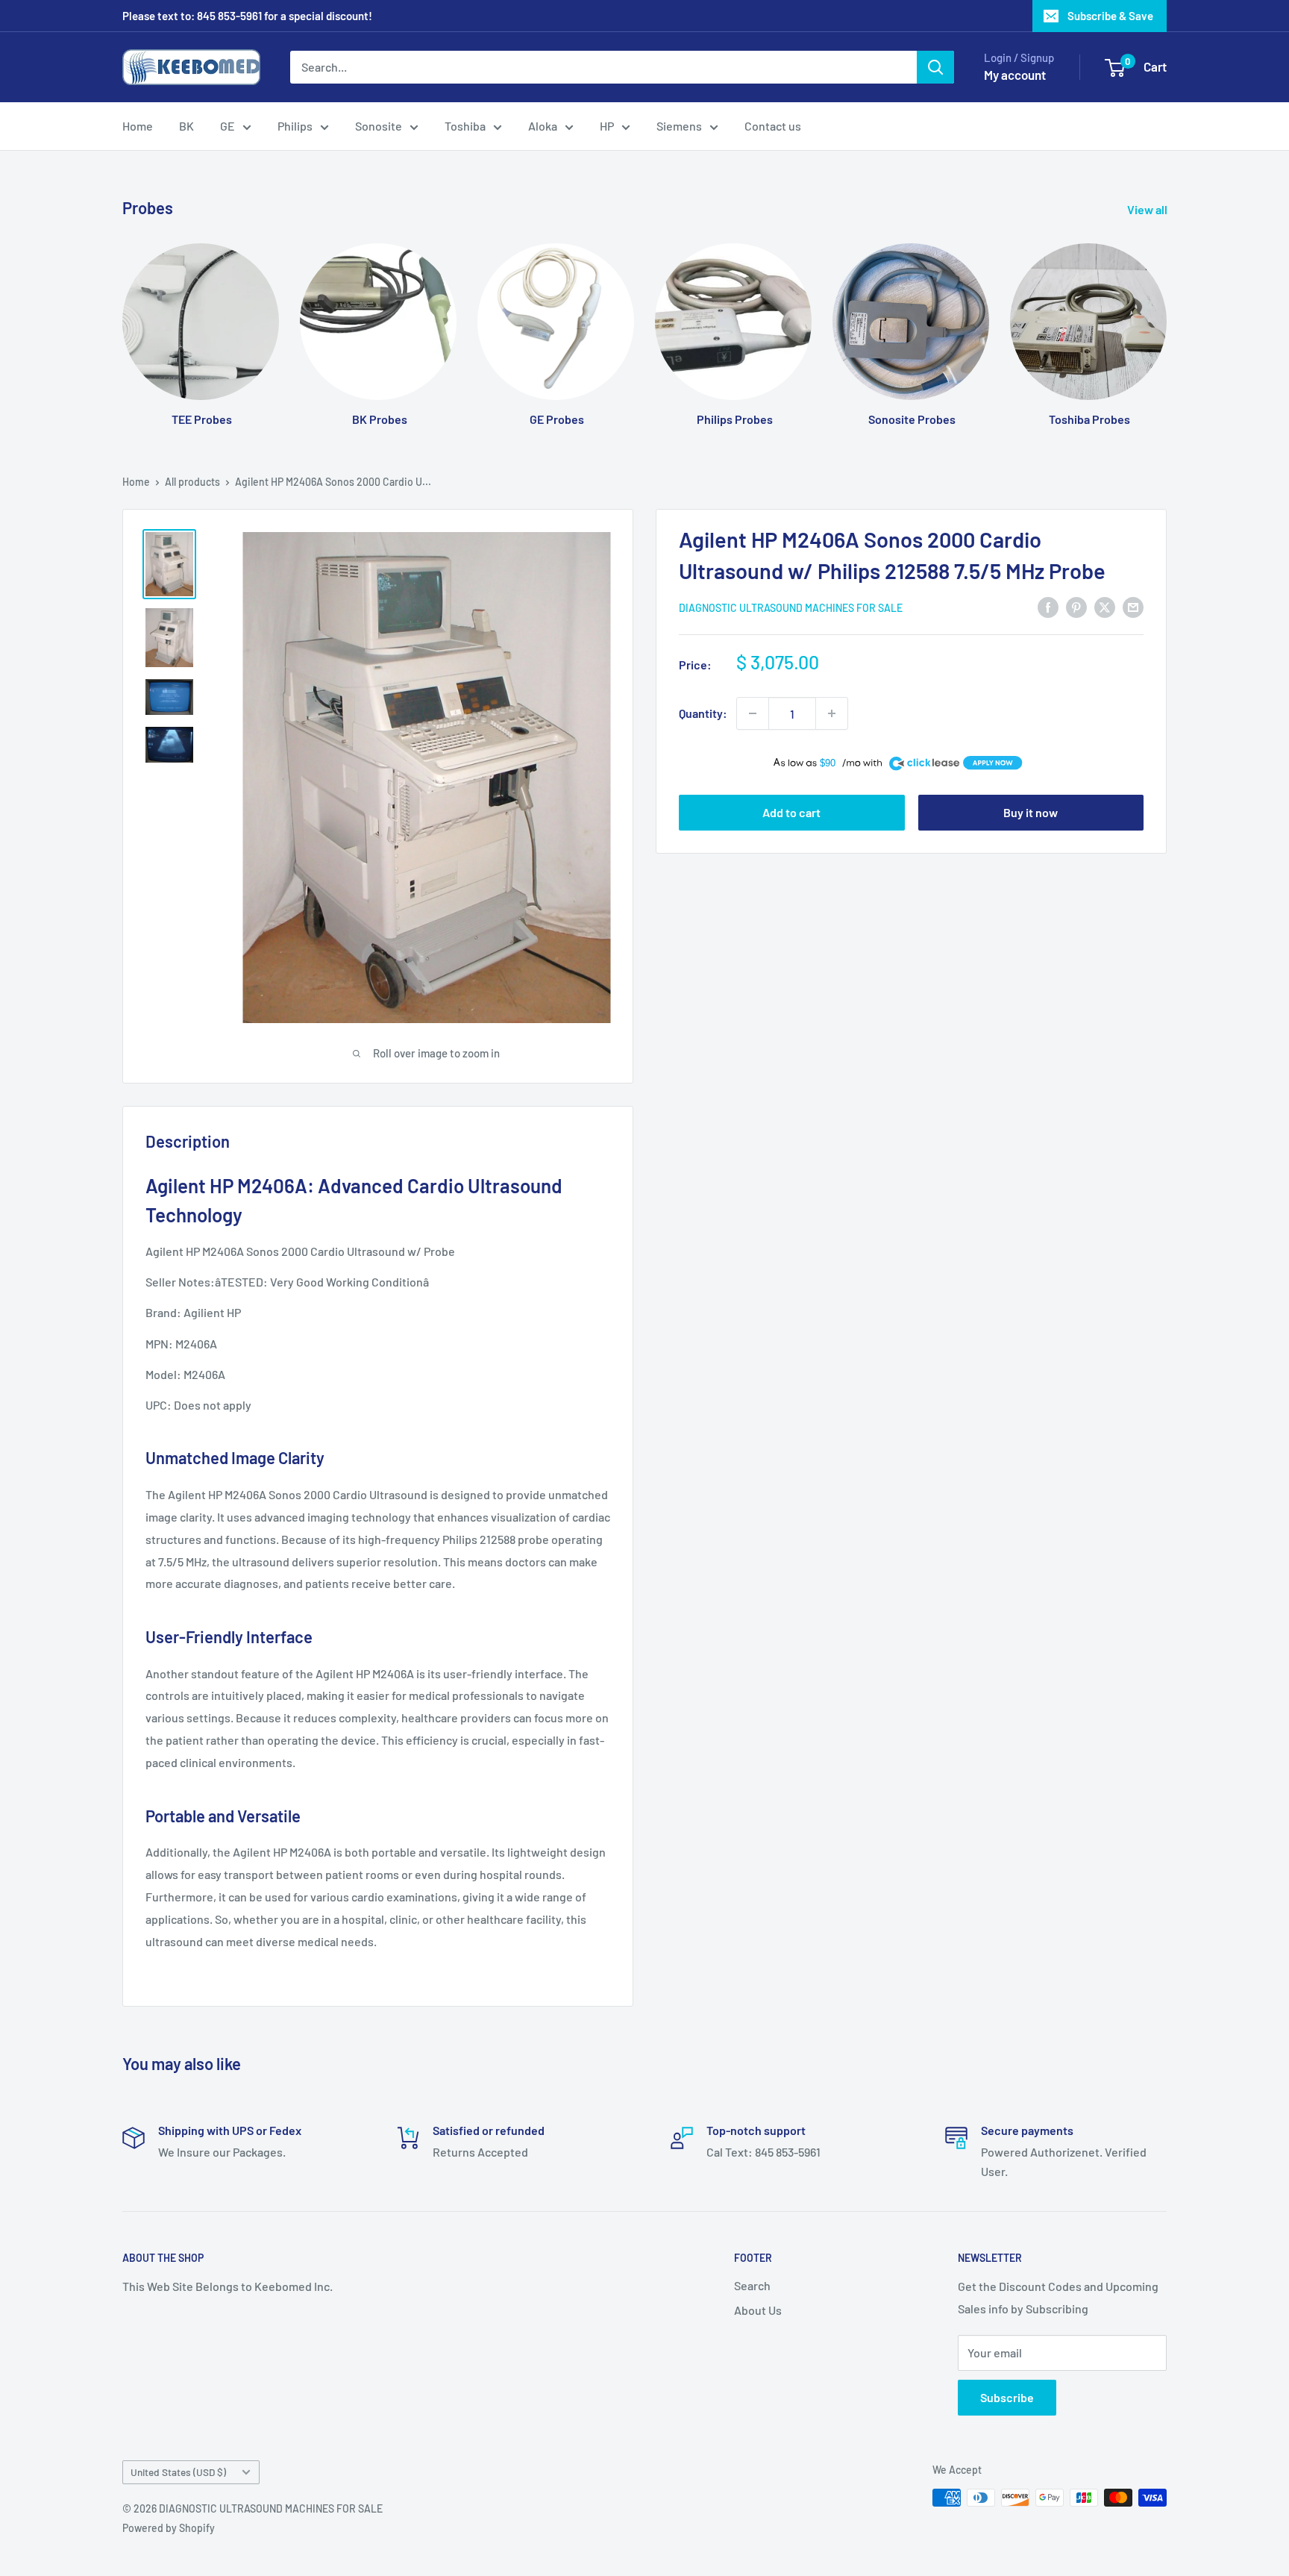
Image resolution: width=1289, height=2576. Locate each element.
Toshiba (465, 126)
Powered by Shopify (169, 2528)
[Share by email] (1133, 606)
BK (186, 126)
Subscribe (1007, 2397)
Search (752, 2285)
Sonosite (379, 126)
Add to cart (791, 812)
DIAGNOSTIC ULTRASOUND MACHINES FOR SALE (791, 608)
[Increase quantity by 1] (832, 713)
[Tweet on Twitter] (1105, 606)
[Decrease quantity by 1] (753, 713)
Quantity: (703, 713)
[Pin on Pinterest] (1076, 606)
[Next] (1166, 321)
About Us (758, 2310)
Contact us (773, 126)
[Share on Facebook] (1048, 606)
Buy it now (1031, 812)
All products (192, 482)
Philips (295, 126)
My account (1015, 75)
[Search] (935, 67)
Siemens (679, 126)
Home (138, 126)
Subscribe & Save (1110, 16)
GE (228, 126)
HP (607, 126)
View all (1148, 209)
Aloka (543, 126)
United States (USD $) (178, 2472)
